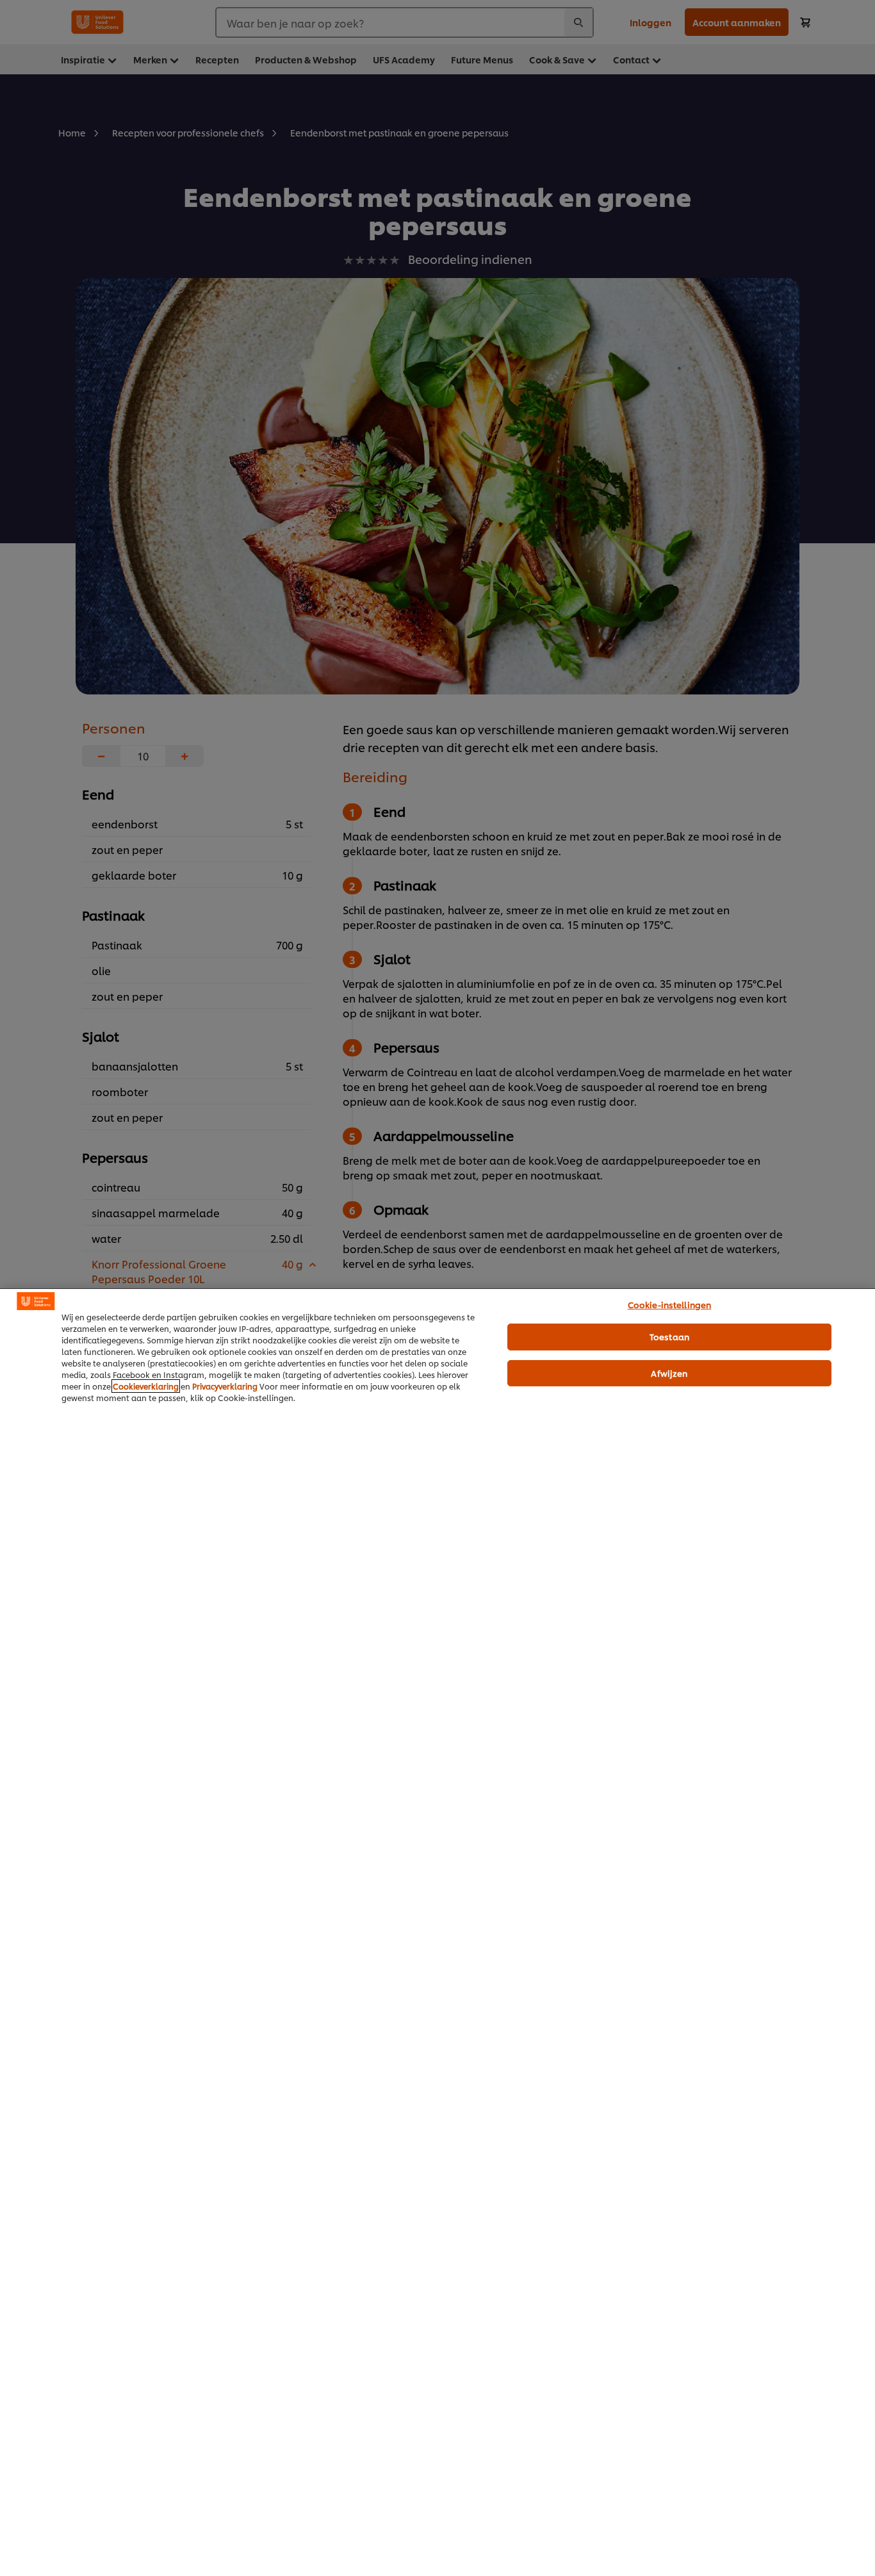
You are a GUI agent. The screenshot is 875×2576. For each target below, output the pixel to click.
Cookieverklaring (146, 1386)
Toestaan (669, 1336)
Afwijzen (669, 1373)
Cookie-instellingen (669, 1304)
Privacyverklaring (225, 1386)
